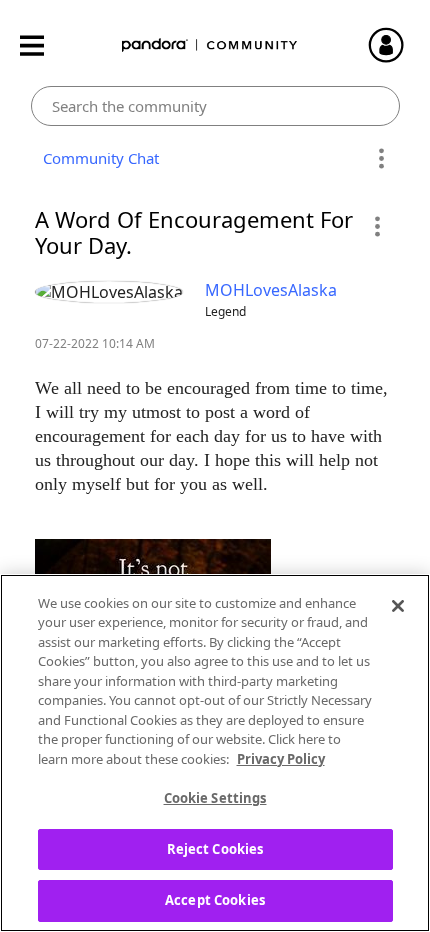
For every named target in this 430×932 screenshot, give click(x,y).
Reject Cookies (215, 849)
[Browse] (42, 45)
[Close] (398, 606)
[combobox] (215, 106)
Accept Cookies (215, 900)
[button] (376, 226)
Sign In (395, 45)
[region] (215, 753)
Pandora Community (210, 45)
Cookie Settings (215, 798)
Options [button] (381, 159)
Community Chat (97, 158)
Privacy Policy (281, 759)
